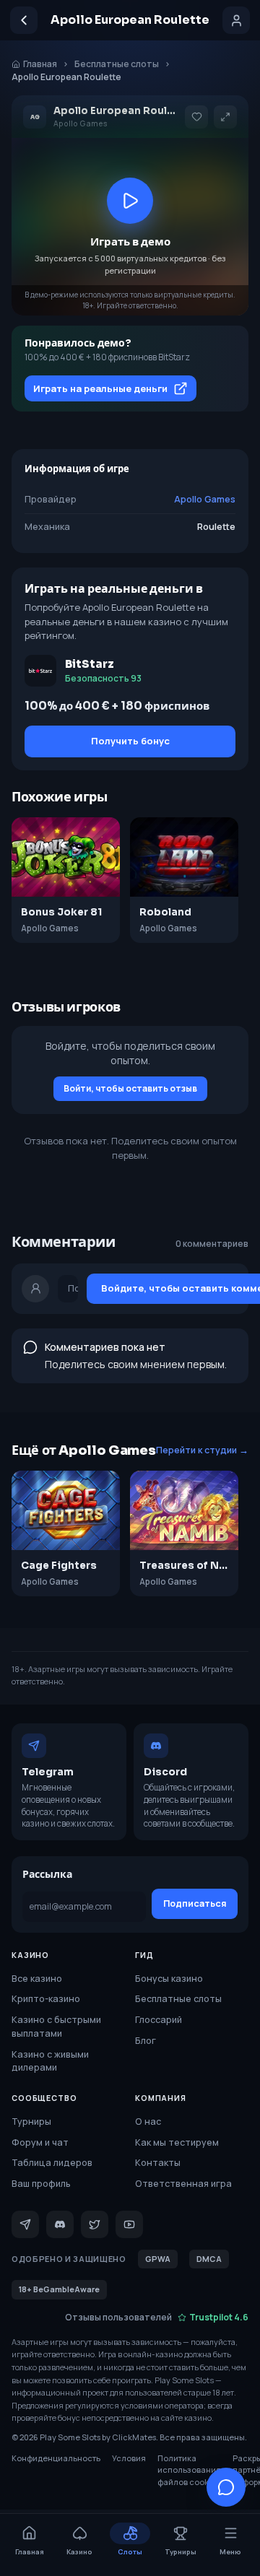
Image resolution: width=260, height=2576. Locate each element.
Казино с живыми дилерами (50, 2061)
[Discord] (60, 2224)
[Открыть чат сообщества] (226, 2487)
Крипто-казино (46, 1999)
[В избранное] (196, 117)
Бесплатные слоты (117, 64)
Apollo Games (205, 499)
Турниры (31, 2122)
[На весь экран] (225, 117)
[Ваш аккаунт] (236, 20)
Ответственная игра (183, 2184)
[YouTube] (129, 2224)
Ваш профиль (41, 2184)
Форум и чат (40, 2142)
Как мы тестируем (177, 2142)
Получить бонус (130, 741)
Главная (40, 64)
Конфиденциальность (56, 2458)
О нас (148, 2122)
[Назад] (24, 20)
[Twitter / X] (95, 2224)
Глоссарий (159, 2020)
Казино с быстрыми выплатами (56, 2027)
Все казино (37, 1979)
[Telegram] (25, 2224)
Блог (146, 2041)
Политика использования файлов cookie (189, 2470)
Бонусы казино (169, 1979)
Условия (129, 2458)
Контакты (158, 2163)
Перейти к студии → (202, 1450)
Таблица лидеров (52, 2163)
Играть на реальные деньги (100, 388)
